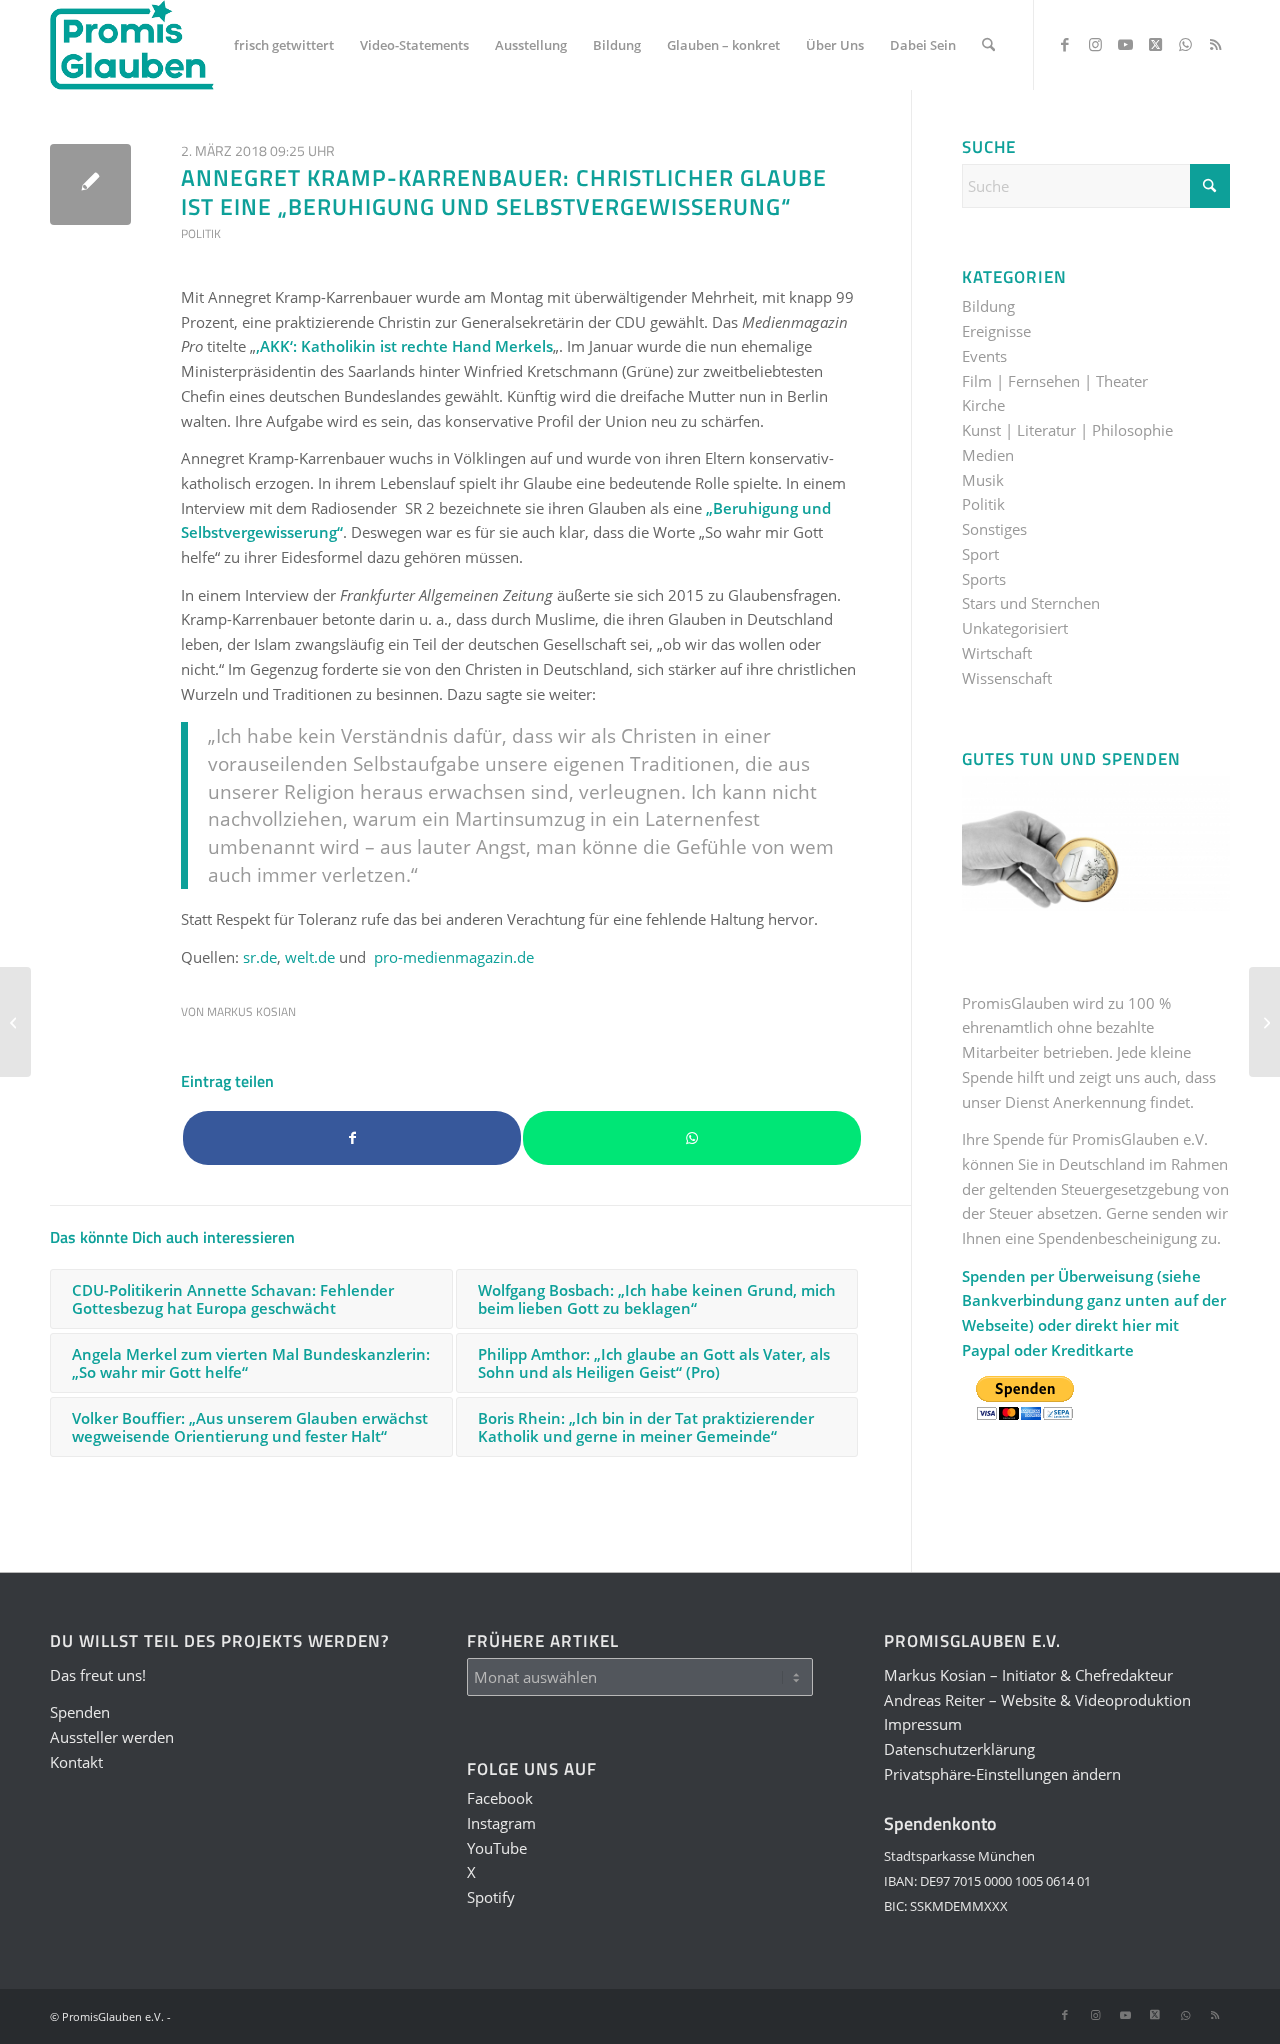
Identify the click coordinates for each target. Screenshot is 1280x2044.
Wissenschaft (1007, 678)
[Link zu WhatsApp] (1185, 44)
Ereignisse (996, 331)
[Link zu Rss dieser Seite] (1215, 44)
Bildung (988, 306)
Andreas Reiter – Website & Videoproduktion (1037, 1700)
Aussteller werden (112, 1737)
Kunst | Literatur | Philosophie (1067, 430)
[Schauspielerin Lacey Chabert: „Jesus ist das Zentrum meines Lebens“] (1264, 1022)
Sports (984, 579)
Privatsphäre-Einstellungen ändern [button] (1002, 1774)
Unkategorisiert (1015, 628)
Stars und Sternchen (1031, 603)
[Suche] (988, 45)
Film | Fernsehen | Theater (1055, 381)
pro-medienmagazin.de (454, 957)
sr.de (260, 957)
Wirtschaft (997, 653)
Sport (980, 554)
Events (984, 356)
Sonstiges (994, 529)
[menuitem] (284, 45)
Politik (201, 233)
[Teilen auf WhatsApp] (692, 1138)
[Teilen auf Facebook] (352, 1138)
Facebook (500, 1798)
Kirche (983, 405)
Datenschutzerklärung (959, 1749)
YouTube (497, 1848)
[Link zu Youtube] (1125, 44)
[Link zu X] (1155, 44)
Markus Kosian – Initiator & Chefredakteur (1028, 1675)
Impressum (923, 1724)
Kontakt (76, 1762)
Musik (983, 480)
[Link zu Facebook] (1065, 44)
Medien (988, 455)
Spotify (491, 1897)
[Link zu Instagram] (1095, 44)
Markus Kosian (251, 1011)
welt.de (310, 957)
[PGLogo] (132, 45)
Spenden (80, 1712)
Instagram (501, 1823)
